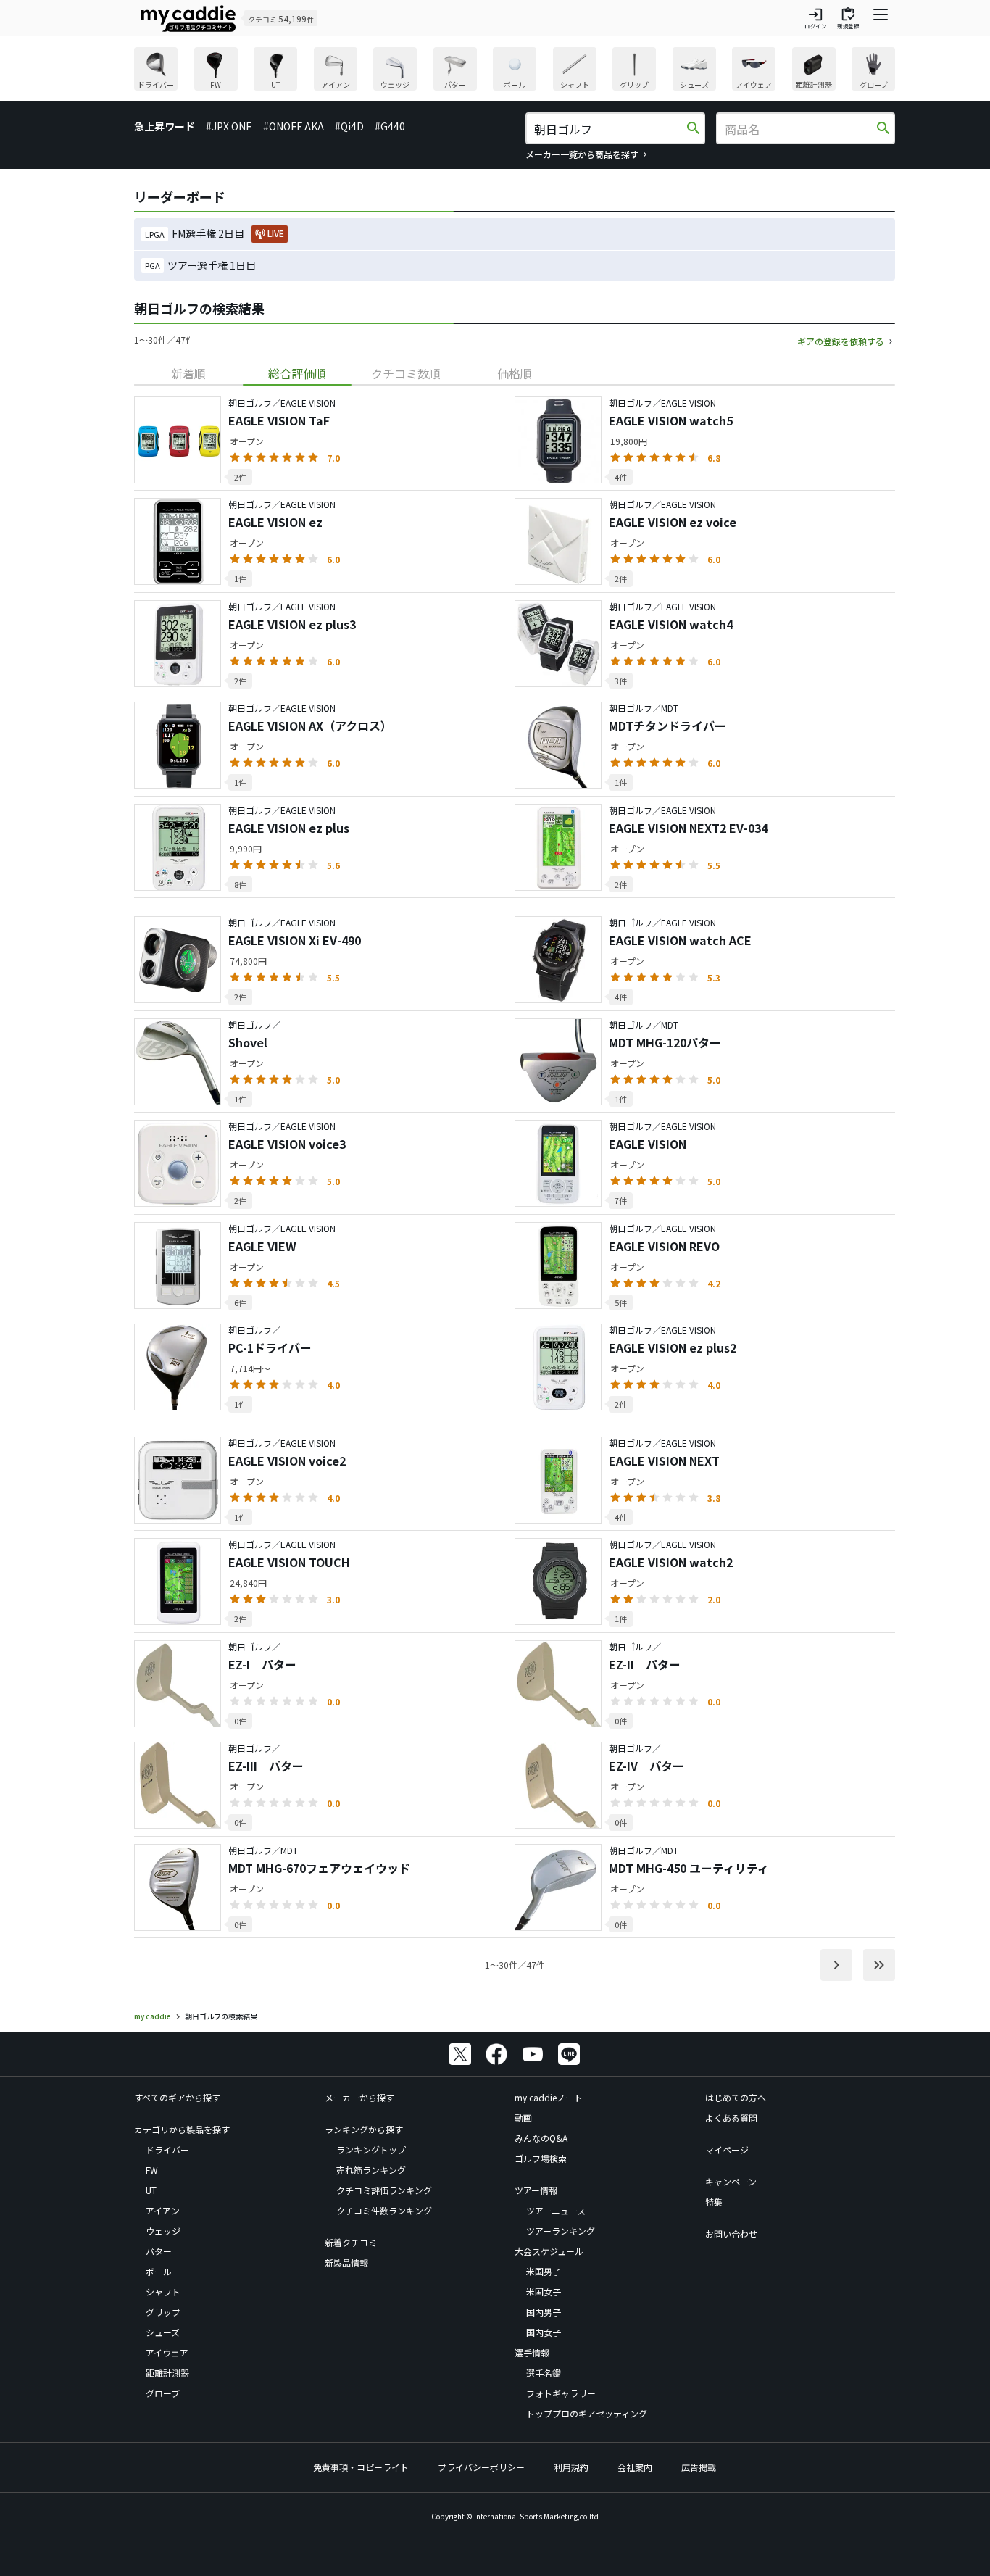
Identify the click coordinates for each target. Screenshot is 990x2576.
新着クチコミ (351, 2242)
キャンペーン (731, 2181)
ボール (159, 2271)
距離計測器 (167, 2373)
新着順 (188, 373)
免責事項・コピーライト (361, 2467)
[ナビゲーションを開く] (881, 18)
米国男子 (544, 2271)
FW (152, 2170)
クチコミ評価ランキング (384, 2190)
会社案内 (635, 2467)
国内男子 (544, 2312)
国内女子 (544, 2332)
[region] (515, 71)
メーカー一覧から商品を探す (582, 154)
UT (151, 2190)
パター (159, 2251)
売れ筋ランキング (371, 2170)
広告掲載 (699, 2467)
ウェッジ (163, 2231)
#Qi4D (349, 126)
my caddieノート (549, 2097)
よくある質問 (731, 2118)
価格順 (515, 373)
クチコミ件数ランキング (384, 2210)
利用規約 (571, 2467)
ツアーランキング (561, 2231)
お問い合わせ (731, 2234)
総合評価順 (297, 373)
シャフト (163, 2292)
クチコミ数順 (406, 373)
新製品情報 (346, 2263)
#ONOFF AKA (294, 126)
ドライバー (167, 2149)
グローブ (163, 2393)
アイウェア (167, 2352)
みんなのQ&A (541, 2138)
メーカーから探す (359, 2097)
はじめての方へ (736, 2097)
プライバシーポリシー (481, 2467)
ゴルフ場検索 (541, 2158)
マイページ (727, 2149)
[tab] (188, 373)
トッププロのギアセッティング (587, 2413)
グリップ (163, 2312)
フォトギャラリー (561, 2393)
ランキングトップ (371, 2149)
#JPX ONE (229, 126)
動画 (523, 2118)
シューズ (163, 2332)
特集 (714, 2202)
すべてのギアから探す (177, 2097)
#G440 (390, 126)
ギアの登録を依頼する (841, 341)
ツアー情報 (536, 2190)
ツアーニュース (556, 2210)
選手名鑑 (544, 2373)
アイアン (163, 2210)
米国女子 (544, 2292)
